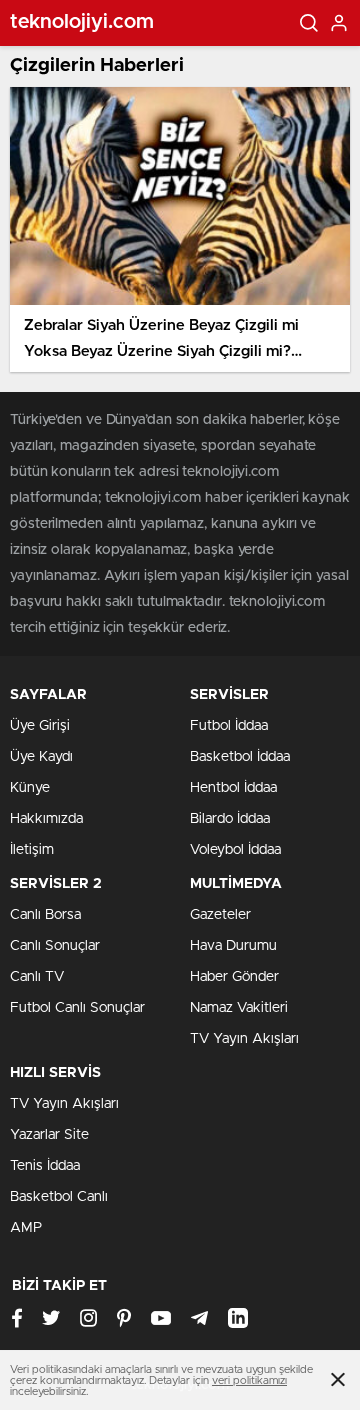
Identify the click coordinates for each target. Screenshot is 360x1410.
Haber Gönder (234, 977)
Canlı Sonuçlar (55, 946)
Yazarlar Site (49, 1135)
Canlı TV (37, 977)
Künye (30, 788)
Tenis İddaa (45, 1166)
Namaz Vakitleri (239, 1008)
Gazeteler (220, 915)
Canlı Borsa (45, 915)
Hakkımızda (46, 819)
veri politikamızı (249, 1380)
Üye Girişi (40, 726)
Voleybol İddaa (235, 850)
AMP (26, 1228)
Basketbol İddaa (240, 757)
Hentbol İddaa (233, 788)
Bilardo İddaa (230, 819)
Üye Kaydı (41, 757)
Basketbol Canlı (59, 1197)
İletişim (32, 850)
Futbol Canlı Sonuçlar (77, 1008)
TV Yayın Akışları (244, 1039)
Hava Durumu (233, 946)
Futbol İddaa (229, 726)
